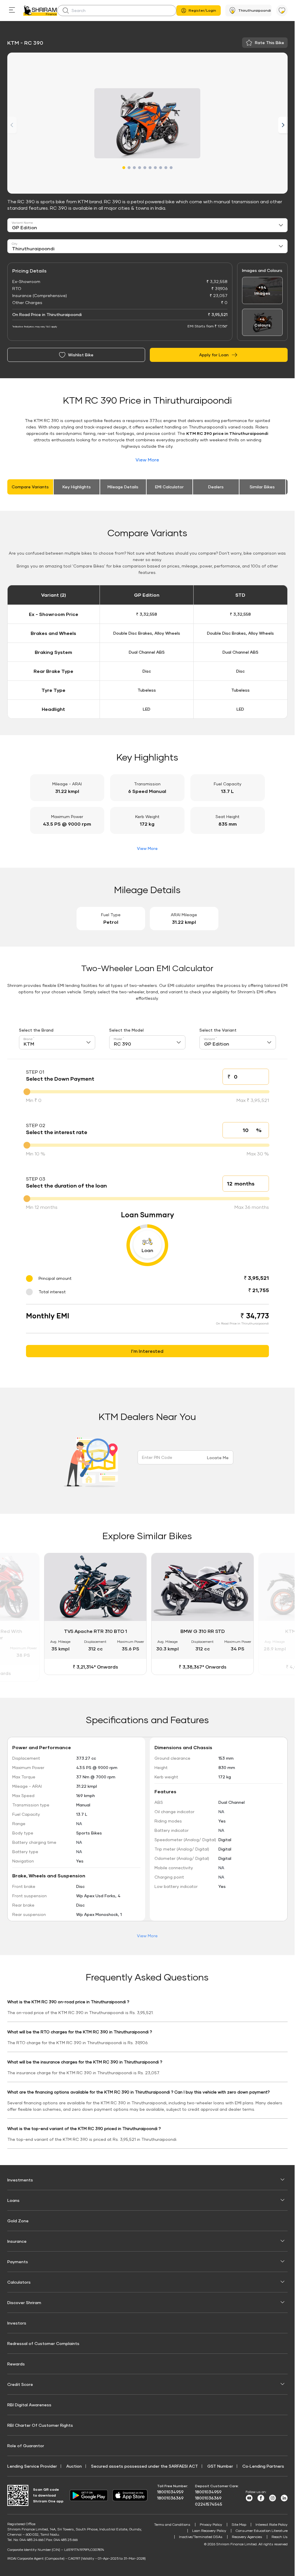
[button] (124, 168)
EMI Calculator (169, 487)
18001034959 (170, 2491)
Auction (74, 2465)
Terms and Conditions (172, 2524)
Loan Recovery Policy (209, 2530)
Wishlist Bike (81, 355)
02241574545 (209, 2503)
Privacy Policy (211, 2524)
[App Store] (131, 2494)
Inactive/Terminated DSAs (201, 2536)
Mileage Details (123, 487)
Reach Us (280, 2536)
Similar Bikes (262, 487)
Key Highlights (77, 487)
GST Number (220, 2465)
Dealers (216, 487)
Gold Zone (18, 2220)
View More (147, 460)
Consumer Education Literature (262, 2530)
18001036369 (170, 2497)
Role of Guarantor (26, 2445)
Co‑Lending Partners (263, 2465)
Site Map (239, 2524)
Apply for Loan (214, 355)
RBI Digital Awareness (29, 2404)
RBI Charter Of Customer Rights (40, 2424)
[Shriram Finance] (40, 11)
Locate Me (218, 1458)
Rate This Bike (270, 42)
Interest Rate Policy (272, 2524)
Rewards (16, 2363)
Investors (17, 2322)
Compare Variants (30, 487)
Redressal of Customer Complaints (43, 2342)
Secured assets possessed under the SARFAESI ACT (145, 2465)
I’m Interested (147, 1351)
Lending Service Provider (32, 2465)
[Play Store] (89, 2494)
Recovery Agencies (247, 2536)
